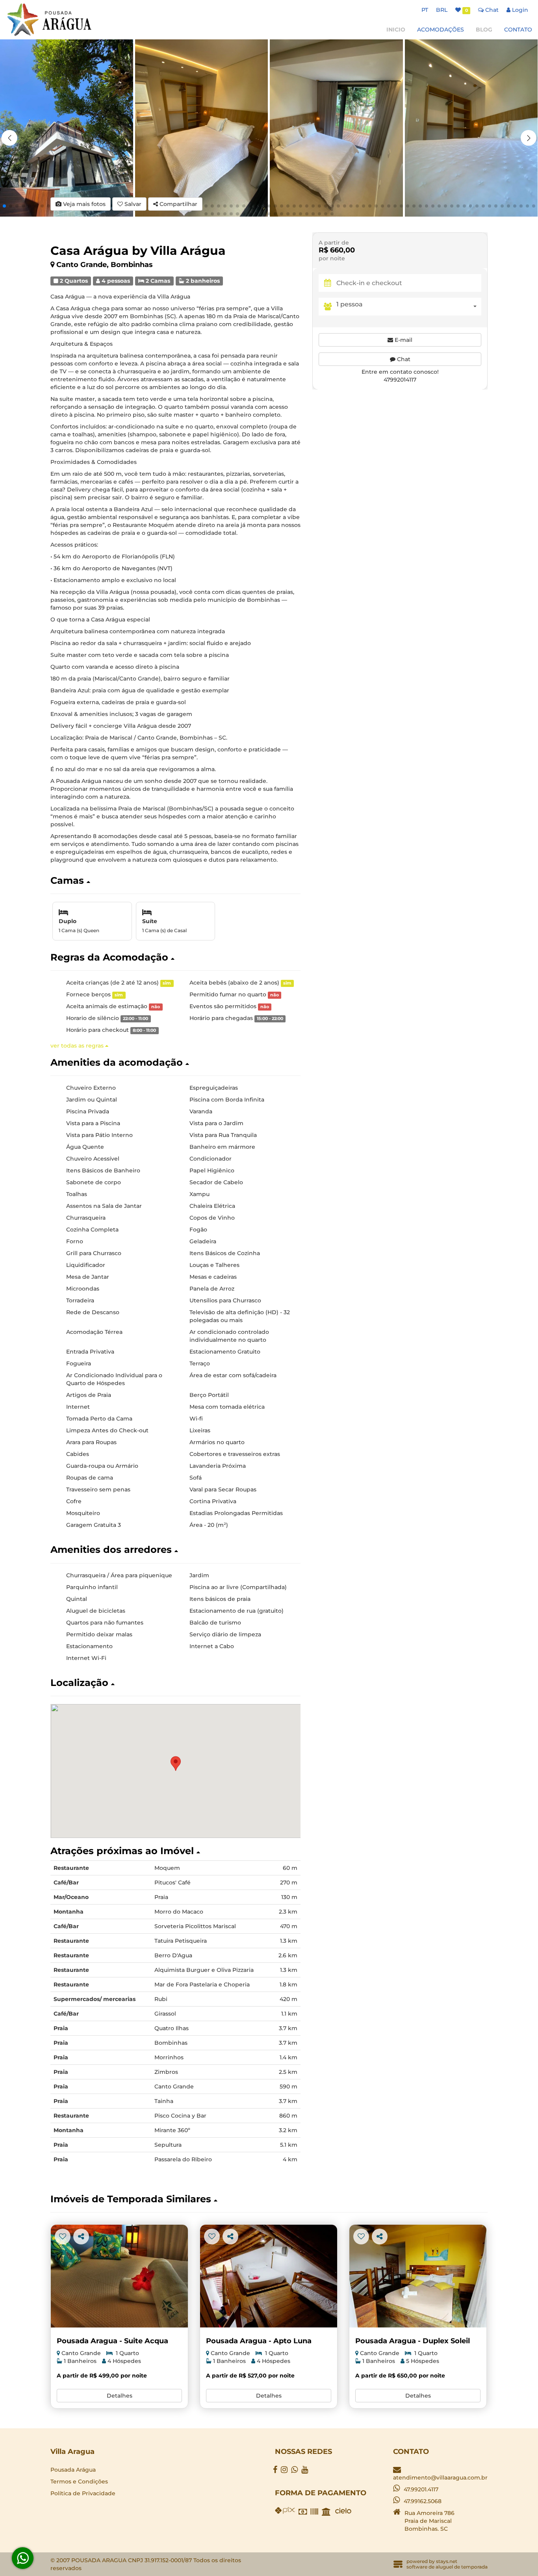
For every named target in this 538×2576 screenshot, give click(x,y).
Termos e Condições (79, 2481)
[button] (529, 138)
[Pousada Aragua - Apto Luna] (269, 2276)
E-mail (403, 339)
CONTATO (518, 30)
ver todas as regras (78, 1046)
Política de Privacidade (83, 2493)
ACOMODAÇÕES (441, 30)
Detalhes (120, 2396)
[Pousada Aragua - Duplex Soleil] (418, 2276)
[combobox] (409, 306)
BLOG (484, 30)
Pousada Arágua (73, 2470)
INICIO (396, 30)
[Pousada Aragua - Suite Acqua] (119, 2276)
